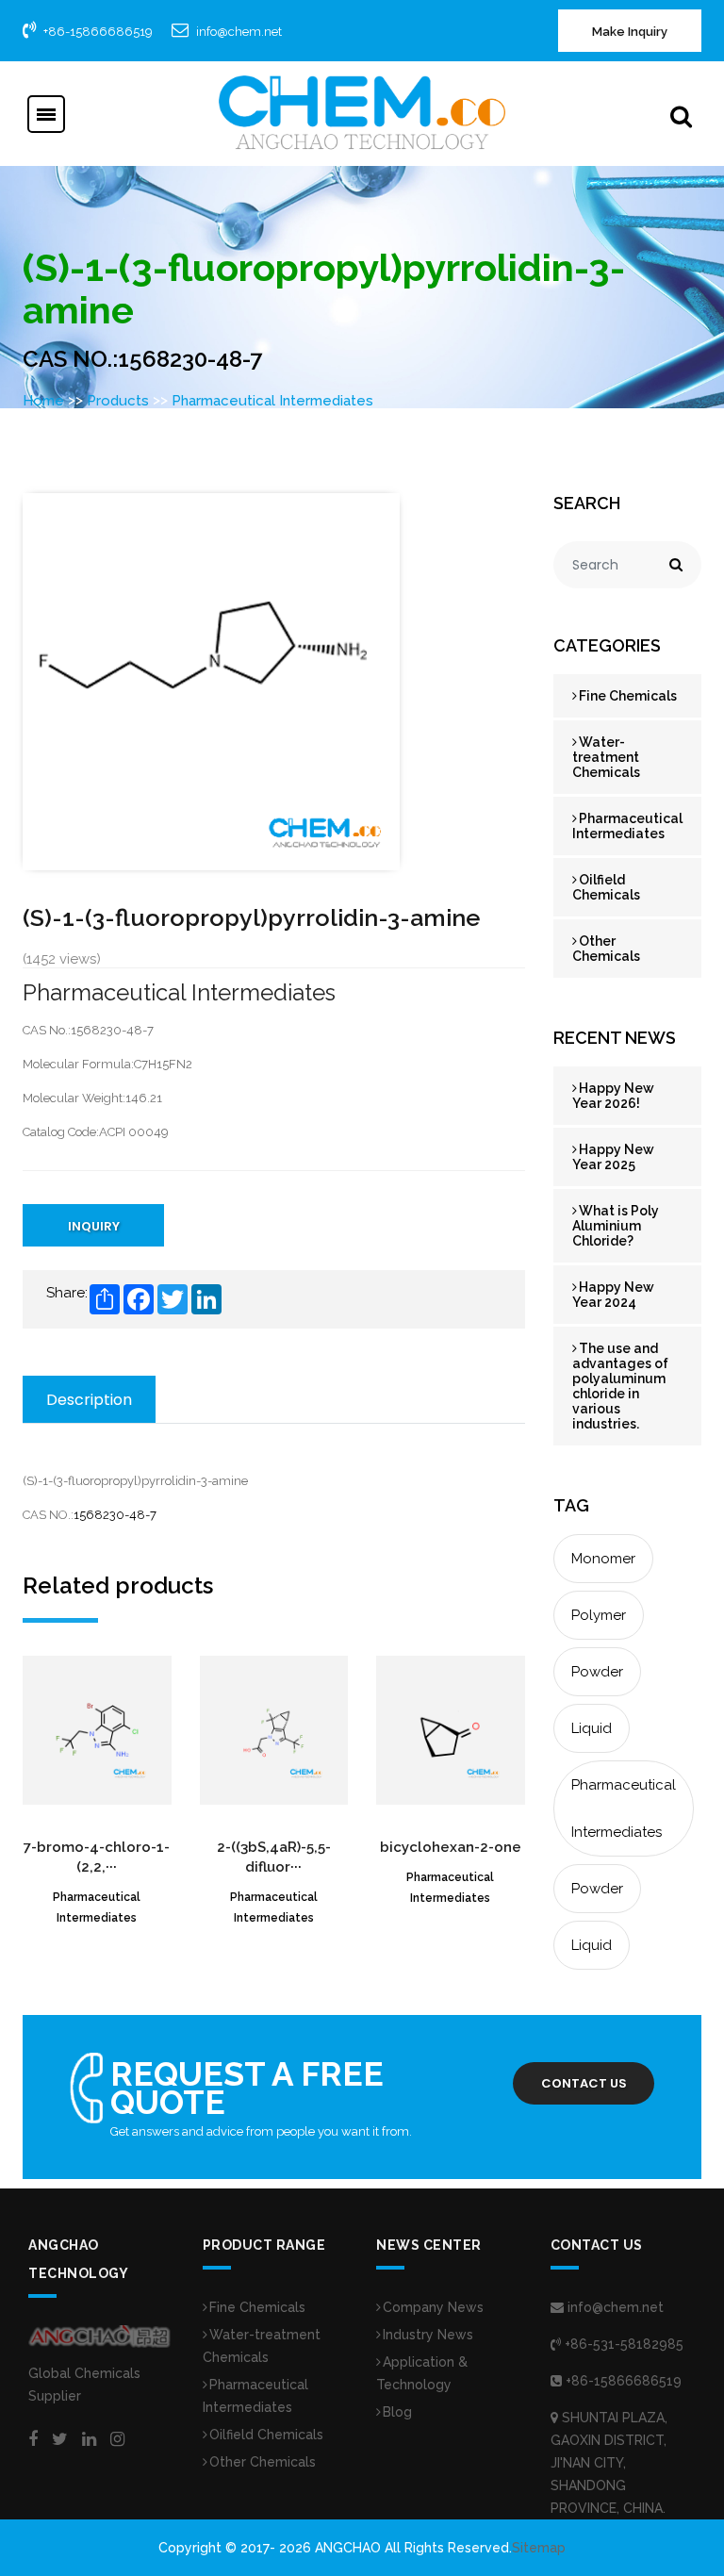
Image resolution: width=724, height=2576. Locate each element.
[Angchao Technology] (362, 112)
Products (118, 401)
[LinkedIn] (89, 2439)
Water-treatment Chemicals (606, 757)
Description (89, 1400)
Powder (597, 1672)
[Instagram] (117, 2439)
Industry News (428, 2335)
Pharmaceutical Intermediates (272, 401)
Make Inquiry (630, 32)
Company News (433, 2307)
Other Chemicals (606, 949)
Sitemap (539, 2548)
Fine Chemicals (628, 696)
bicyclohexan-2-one (451, 1847)
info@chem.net (239, 32)
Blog (397, 2412)
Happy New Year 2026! (613, 1096)
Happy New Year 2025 (613, 1157)
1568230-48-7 (115, 1515)
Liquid (592, 1728)
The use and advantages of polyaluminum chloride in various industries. (620, 1386)
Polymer (599, 1615)
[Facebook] (33, 2439)
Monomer (603, 1559)
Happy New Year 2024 (613, 1295)
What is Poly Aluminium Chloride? (616, 1226)
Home (43, 401)
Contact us (584, 2083)
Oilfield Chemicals (606, 887)
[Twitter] (60, 2439)
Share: (67, 1293)
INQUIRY (94, 1226)
